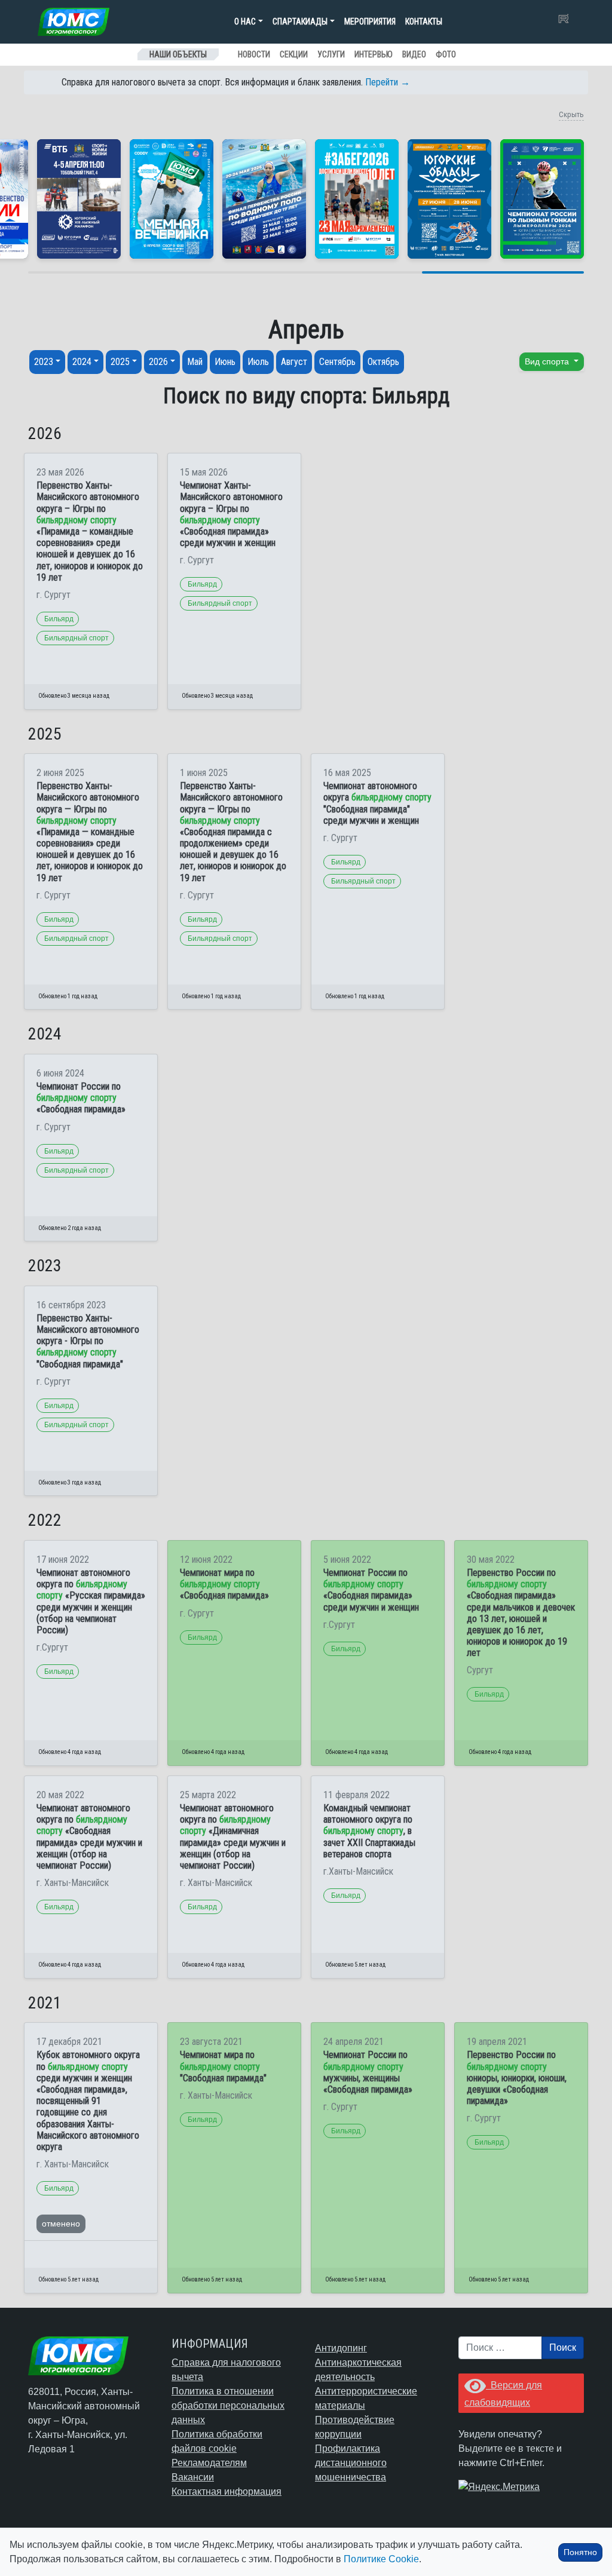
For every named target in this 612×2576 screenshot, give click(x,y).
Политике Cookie (381, 2559)
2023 (44, 362)
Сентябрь (337, 362)
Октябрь (383, 362)
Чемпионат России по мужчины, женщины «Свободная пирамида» (368, 2072)
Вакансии (193, 2477)
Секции (294, 54)
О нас (245, 22)
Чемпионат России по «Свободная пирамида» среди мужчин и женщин (371, 1590)
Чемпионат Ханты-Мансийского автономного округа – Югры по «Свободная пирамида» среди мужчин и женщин (231, 514)
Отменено (61, 2224)
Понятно (580, 2552)
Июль (258, 362)
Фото (446, 54)
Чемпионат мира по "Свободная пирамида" (223, 2066)
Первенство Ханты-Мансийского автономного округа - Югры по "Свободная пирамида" (88, 1341)
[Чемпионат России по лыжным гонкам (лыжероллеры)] (542, 199)
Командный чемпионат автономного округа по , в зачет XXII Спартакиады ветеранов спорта (369, 1831)
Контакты (424, 22)
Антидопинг (341, 2348)
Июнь (225, 362)
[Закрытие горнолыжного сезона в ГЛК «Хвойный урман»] (172, 199)
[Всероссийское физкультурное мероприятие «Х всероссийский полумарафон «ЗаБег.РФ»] (357, 199)
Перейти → (388, 82)
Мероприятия (370, 22)
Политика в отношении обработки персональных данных (228, 2405)
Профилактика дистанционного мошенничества (351, 2463)
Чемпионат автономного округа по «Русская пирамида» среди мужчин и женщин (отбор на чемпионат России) (91, 1601)
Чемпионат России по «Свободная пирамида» (81, 1098)
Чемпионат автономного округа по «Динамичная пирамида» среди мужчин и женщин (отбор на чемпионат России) (233, 1837)
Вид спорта (548, 361)
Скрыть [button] (571, 114)
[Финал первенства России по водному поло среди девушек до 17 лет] (264, 199)
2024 (82, 362)
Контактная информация (227, 2491)
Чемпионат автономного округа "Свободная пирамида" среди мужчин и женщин (377, 803)
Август (294, 362)
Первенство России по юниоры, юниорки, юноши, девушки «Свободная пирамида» (517, 2078)
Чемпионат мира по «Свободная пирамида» (224, 1584)
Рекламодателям (209, 2463)
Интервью (374, 54)
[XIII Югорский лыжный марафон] (79, 199)
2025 (120, 362)
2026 (158, 362)
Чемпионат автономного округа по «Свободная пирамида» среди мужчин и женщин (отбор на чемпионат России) (89, 1837)
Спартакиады (300, 22)
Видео (414, 54)
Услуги (331, 54)
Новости (254, 54)
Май (195, 362)
